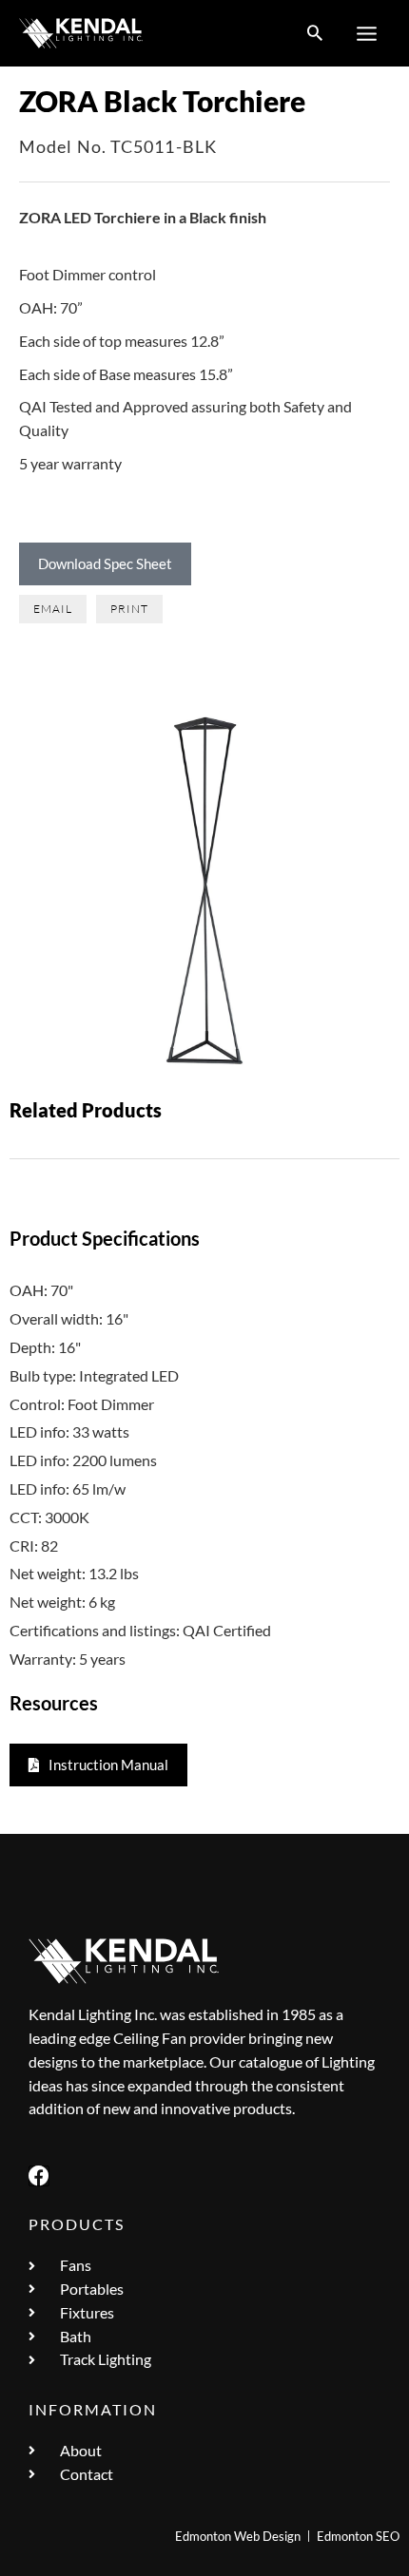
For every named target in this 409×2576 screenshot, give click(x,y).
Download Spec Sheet (105, 563)
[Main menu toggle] (367, 33)
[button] (315, 34)
